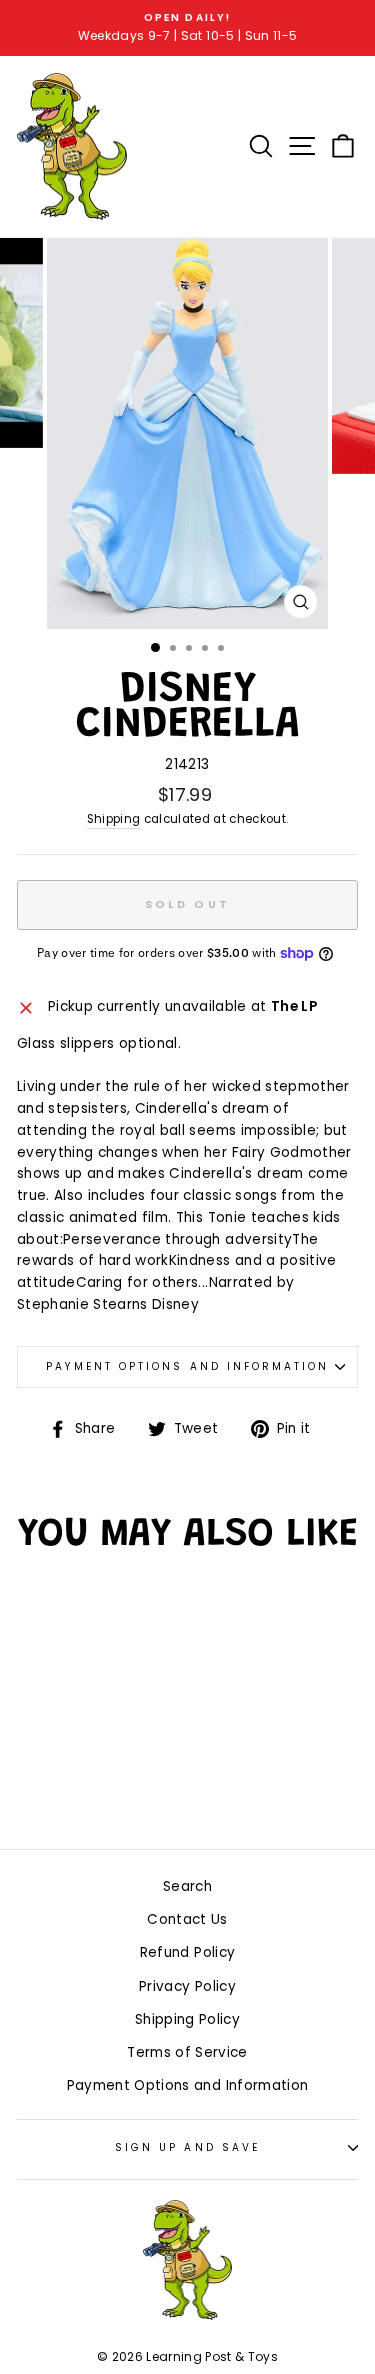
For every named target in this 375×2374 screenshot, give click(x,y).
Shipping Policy (187, 2019)
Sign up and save (187, 2147)
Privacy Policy (187, 1986)
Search (187, 1886)
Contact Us (187, 1919)
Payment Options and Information (188, 1366)
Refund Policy (187, 1952)
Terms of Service (187, 2052)
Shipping (114, 819)
